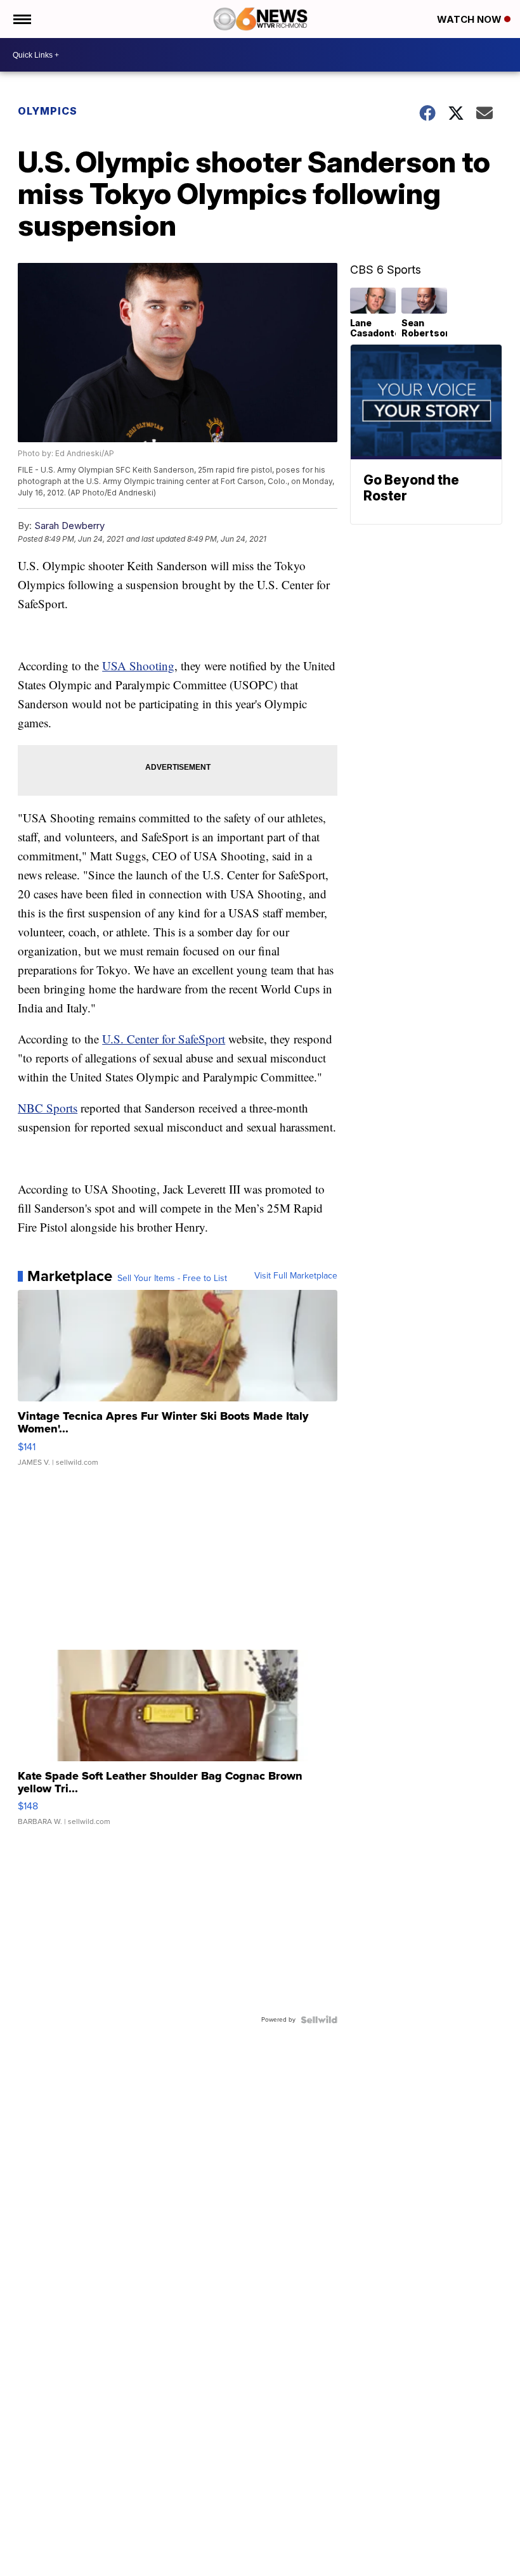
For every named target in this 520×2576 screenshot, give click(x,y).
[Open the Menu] (21, 19)
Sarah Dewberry (69, 526)
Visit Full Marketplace (296, 1276)
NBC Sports (48, 1108)
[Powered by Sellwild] (319, 2020)
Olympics (48, 111)
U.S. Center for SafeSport (164, 1039)
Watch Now (471, 19)
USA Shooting (138, 666)
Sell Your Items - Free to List (172, 1278)
